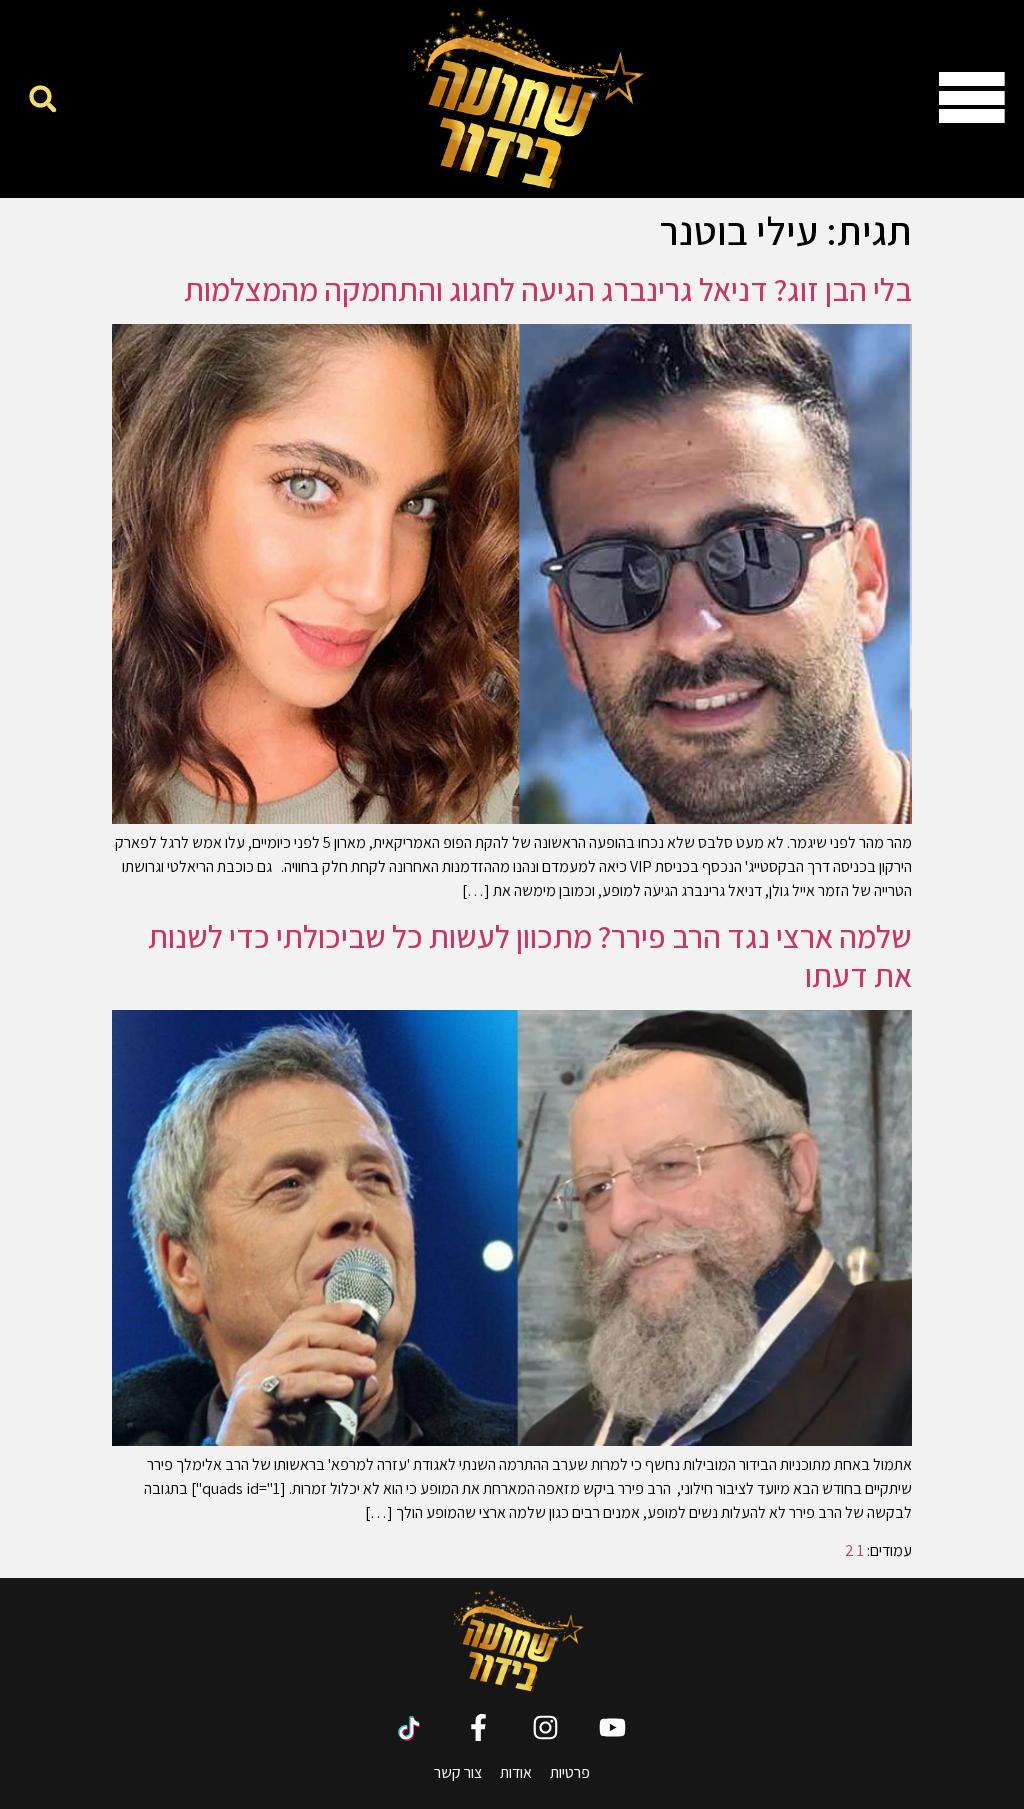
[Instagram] (545, 1727)
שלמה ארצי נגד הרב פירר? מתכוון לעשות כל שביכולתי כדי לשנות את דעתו (530, 955)
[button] (42, 98)
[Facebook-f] (478, 1727)
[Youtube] (612, 1727)
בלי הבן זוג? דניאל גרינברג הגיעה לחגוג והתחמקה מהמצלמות (548, 289)
